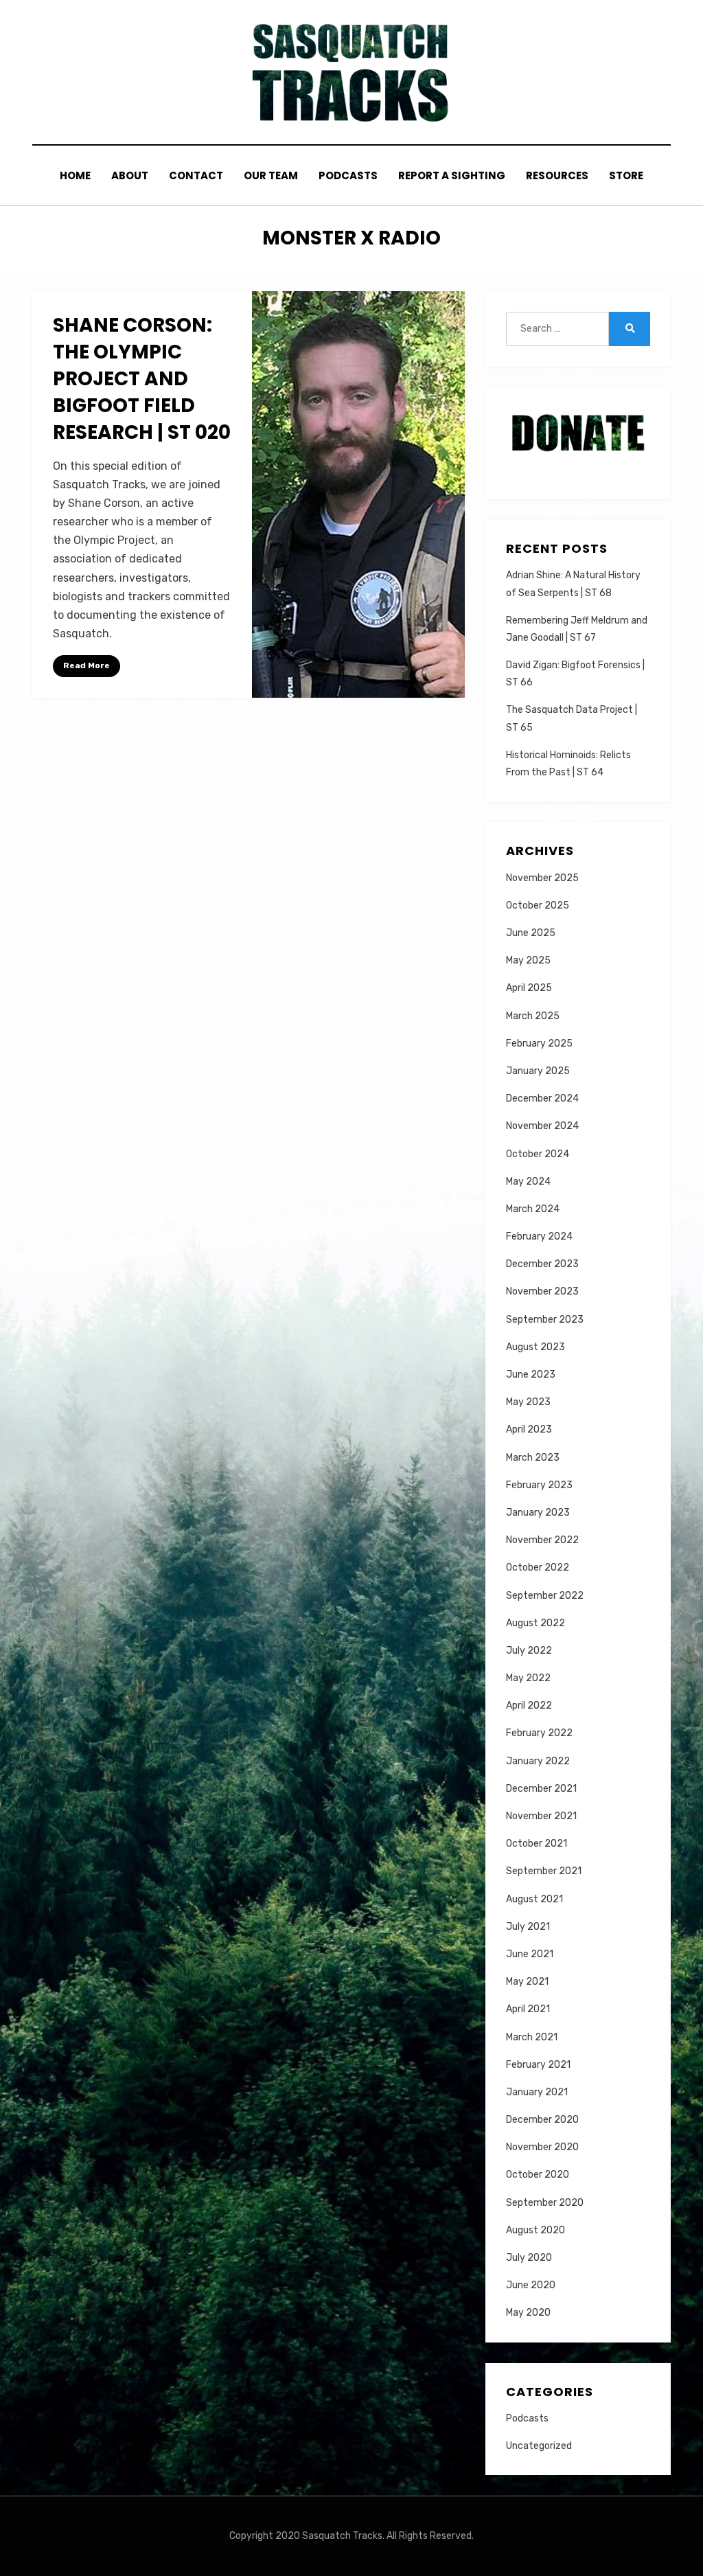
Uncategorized (539, 2446)
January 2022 (538, 1761)
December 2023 (542, 1264)
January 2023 (538, 1513)
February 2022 (539, 1733)
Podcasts (348, 175)
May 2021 (527, 1982)
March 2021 (532, 2037)
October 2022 (538, 1568)
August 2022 (535, 1623)
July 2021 (528, 1927)
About (130, 175)
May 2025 (528, 960)
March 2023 (533, 1458)
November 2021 (541, 1816)
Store (626, 175)
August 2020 (535, 2230)
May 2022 (528, 1678)
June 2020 (531, 2285)
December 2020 (542, 2120)
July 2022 (529, 1651)
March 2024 (533, 1209)
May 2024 (528, 1182)
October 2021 (537, 1844)
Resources (557, 175)
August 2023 (535, 1347)
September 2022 (545, 1596)
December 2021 (541, 1789)
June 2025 (531, 933)
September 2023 (545, 1320)
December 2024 (542, 1098)
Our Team (271, 175)
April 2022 (529, 1706)
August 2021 (534, 1899)
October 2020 (538, 2175)
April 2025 (529, 988)
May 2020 (528, 2313)
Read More (87, 665)
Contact (196, 175)
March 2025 (533, 1016)
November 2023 (542, 1291)
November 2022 (542, 1540)
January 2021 (537, 2092)
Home (75, 175)
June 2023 (531, 1375)
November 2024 (542, 1126)
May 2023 (528, 1402)
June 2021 (530, 1954)
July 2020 (529, 2258)
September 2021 (544, 1871)
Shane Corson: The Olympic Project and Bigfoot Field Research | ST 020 (142, 379)
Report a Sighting (452, 175)
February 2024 (539, 1236)
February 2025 (539, 1044)
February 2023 (539, 1485)
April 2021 (528, 2009)
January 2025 (538, 1071)
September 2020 (545, 2203)
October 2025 (538, 905)
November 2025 (542, 878)
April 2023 (529, 1429)
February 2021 (538, 2065)
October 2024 (538, 1154)
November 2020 (542, 2147)
